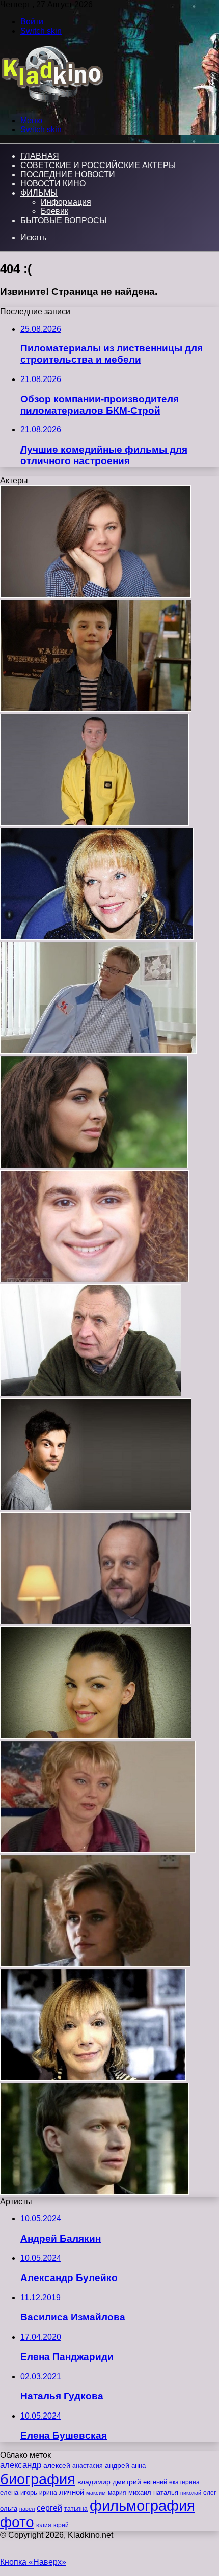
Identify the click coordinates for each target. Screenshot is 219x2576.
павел (27, 2509)
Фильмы (39, 193)
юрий (61, 2525)
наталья (166, 2493)
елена (9, 2493)
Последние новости (68, 174)
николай (191, 2493)
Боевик (54, 211)
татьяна (76, 2509)
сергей (49, 2508)
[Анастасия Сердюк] (95, 1964)
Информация (66, 202)
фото (17, 2522)
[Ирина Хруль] (98, 1850)
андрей (117, 2465)
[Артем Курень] (96, 1508)
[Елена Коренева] (93, 2078)
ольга (9, 2509)
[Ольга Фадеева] (94, 1165)
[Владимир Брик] (94, 2192)
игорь (29, 2493)
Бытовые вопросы (63, 220)
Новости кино (53, 184)
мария (117, 2493)
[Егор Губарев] (96, 709)
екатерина (184, 2482)
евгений (155, 2482)
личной (72, 2492)
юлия (44, 2525)
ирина (48, 2493)
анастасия (88, 2466)
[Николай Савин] (95, 1622)
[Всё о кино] (52, 103)
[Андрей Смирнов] (91, 1393)
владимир (94, 2482)
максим (96, 2493)
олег (210, 2493)
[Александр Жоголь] (98, 1051)
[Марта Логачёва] (96, 1736)
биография (38, 2479)
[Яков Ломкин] (94, 1279)
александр (21, 2465)
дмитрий (127, 2482)
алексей (57, 2465)
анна (139, 2466)
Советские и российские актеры (98, 165)
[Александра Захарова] (97, 937)
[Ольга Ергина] (95, 595)
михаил (140, 2493)
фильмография (142, 2505)
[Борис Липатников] (94, 823)
